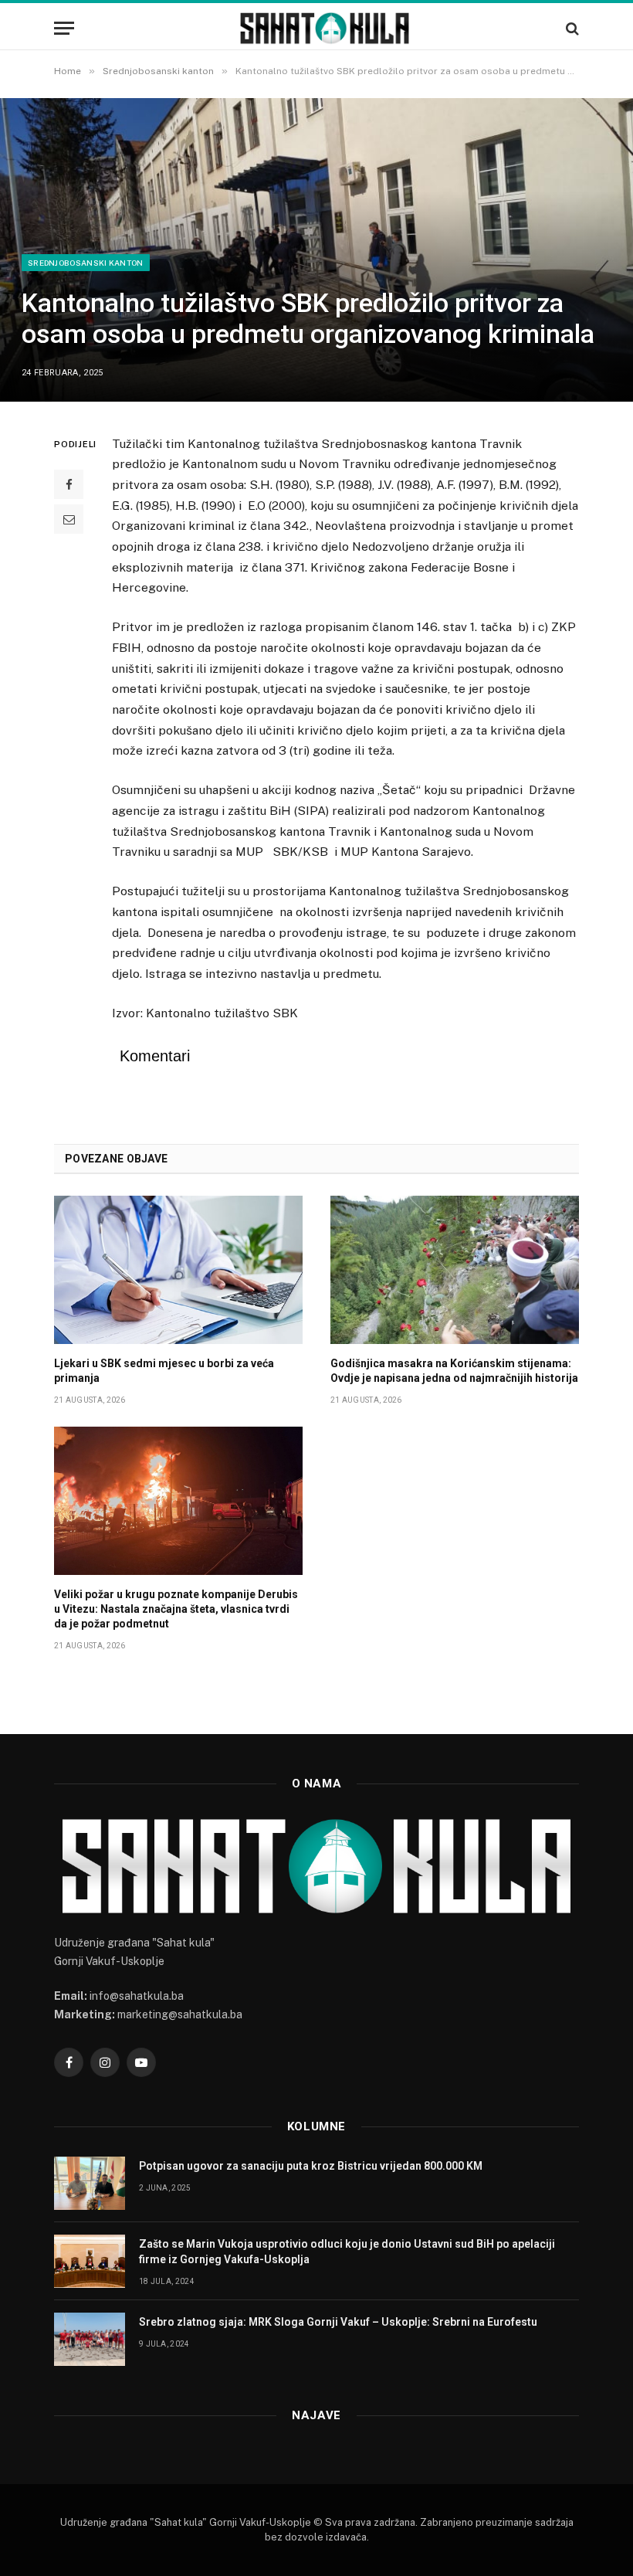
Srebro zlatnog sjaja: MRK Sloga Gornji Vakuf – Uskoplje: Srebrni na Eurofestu (338, 2322)
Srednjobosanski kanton (86, 263)
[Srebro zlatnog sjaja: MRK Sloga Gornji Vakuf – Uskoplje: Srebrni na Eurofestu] (90, 2339)
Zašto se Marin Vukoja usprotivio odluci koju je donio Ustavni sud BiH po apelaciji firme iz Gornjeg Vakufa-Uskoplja (347, 2252)
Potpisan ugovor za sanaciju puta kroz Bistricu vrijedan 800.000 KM (311, 2166)
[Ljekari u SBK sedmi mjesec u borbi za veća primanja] (178, 1270)
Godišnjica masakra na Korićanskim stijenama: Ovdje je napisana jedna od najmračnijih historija (454, 1371)
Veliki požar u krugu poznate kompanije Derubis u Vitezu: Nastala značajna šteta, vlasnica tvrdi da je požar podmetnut (176, 1609)
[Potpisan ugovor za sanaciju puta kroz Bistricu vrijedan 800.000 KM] (90, 2183)
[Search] (571, 28)
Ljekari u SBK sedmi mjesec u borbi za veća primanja (164, 1371)
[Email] (69, 519)
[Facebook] (69, 484)
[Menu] (64, 28)
